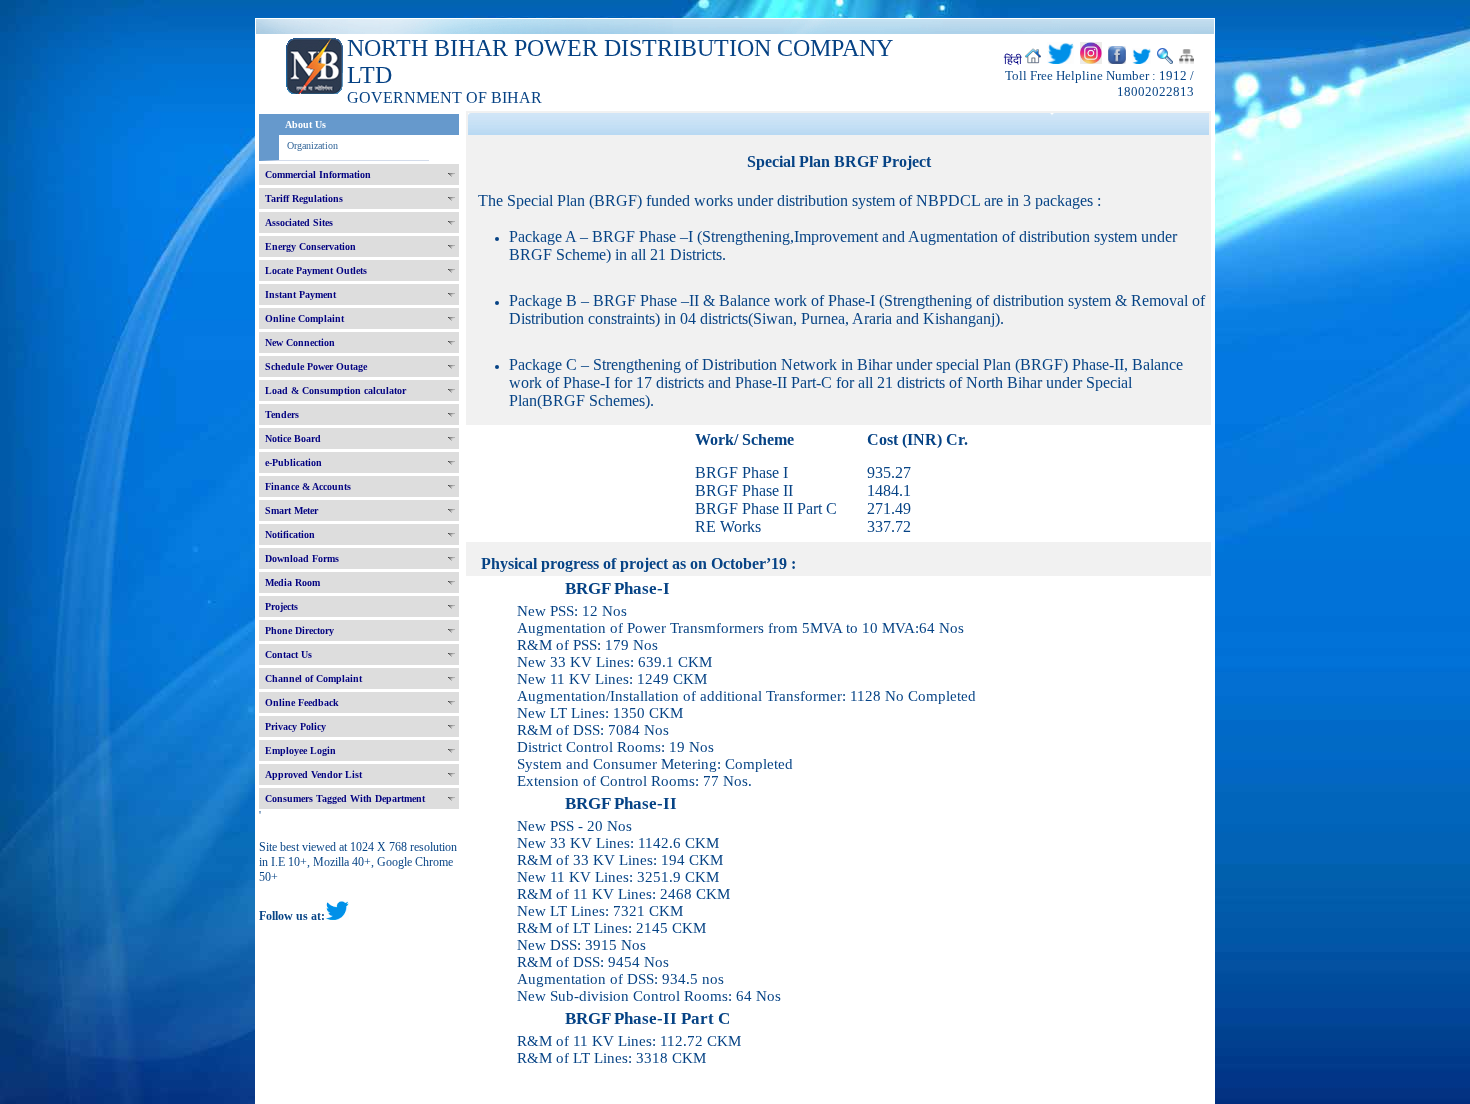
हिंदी (1013, 60)
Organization (312, 145)
